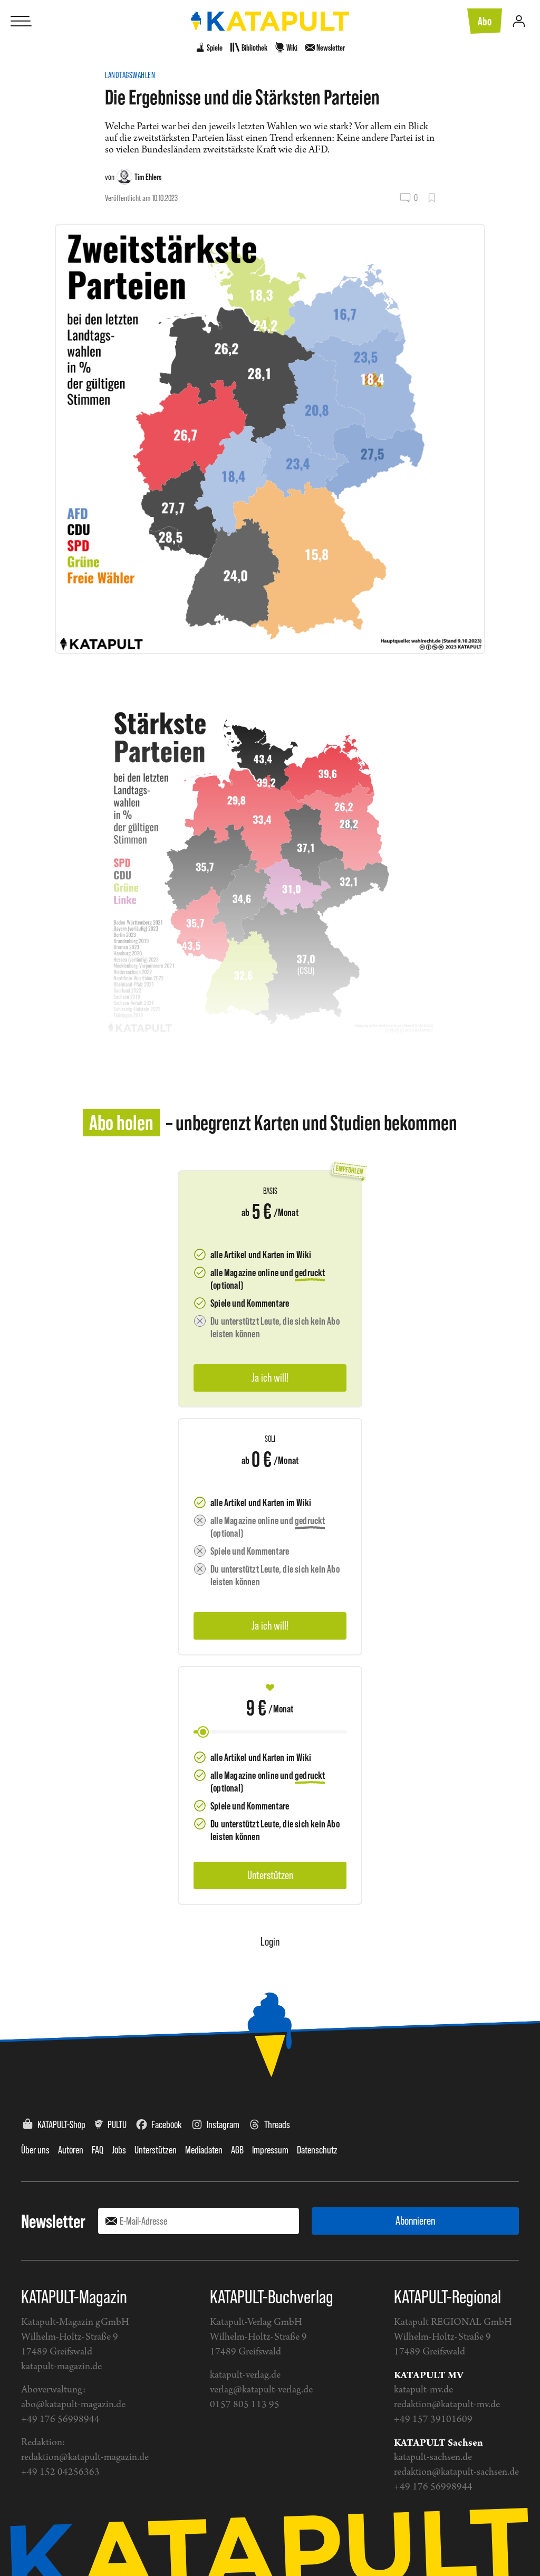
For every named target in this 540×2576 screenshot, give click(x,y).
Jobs (119, 2150)
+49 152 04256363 (60, 2472)
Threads (277, 2124)
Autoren (71, 2150)
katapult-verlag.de (245, 2375)
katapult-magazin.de (61, 2367)
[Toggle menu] (21, 21)
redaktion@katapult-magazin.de (85, 2458)
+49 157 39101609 (433, 2420)
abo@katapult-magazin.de (73, 2405)
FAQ (98, 2150)
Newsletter (53, 2221)
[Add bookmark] (432, 198)
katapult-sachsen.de (433, 2458)
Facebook (167, 2124)
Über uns (35, 2150)
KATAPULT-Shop (61, 2124)
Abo (485, 21)
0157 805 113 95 (245, 2405)
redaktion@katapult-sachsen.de (456, 2472)
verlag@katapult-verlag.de (261, 2390)
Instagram (223, 2124)
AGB (237, 2150)
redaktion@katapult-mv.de (447, 2405)
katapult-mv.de (423, 2390)
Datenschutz (317, 2150)
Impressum (270, 2150)
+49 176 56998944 (60, 2420)
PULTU (117, 2124)
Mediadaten (204, 2150)
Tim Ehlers (148, 177)
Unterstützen (156, 2150)
